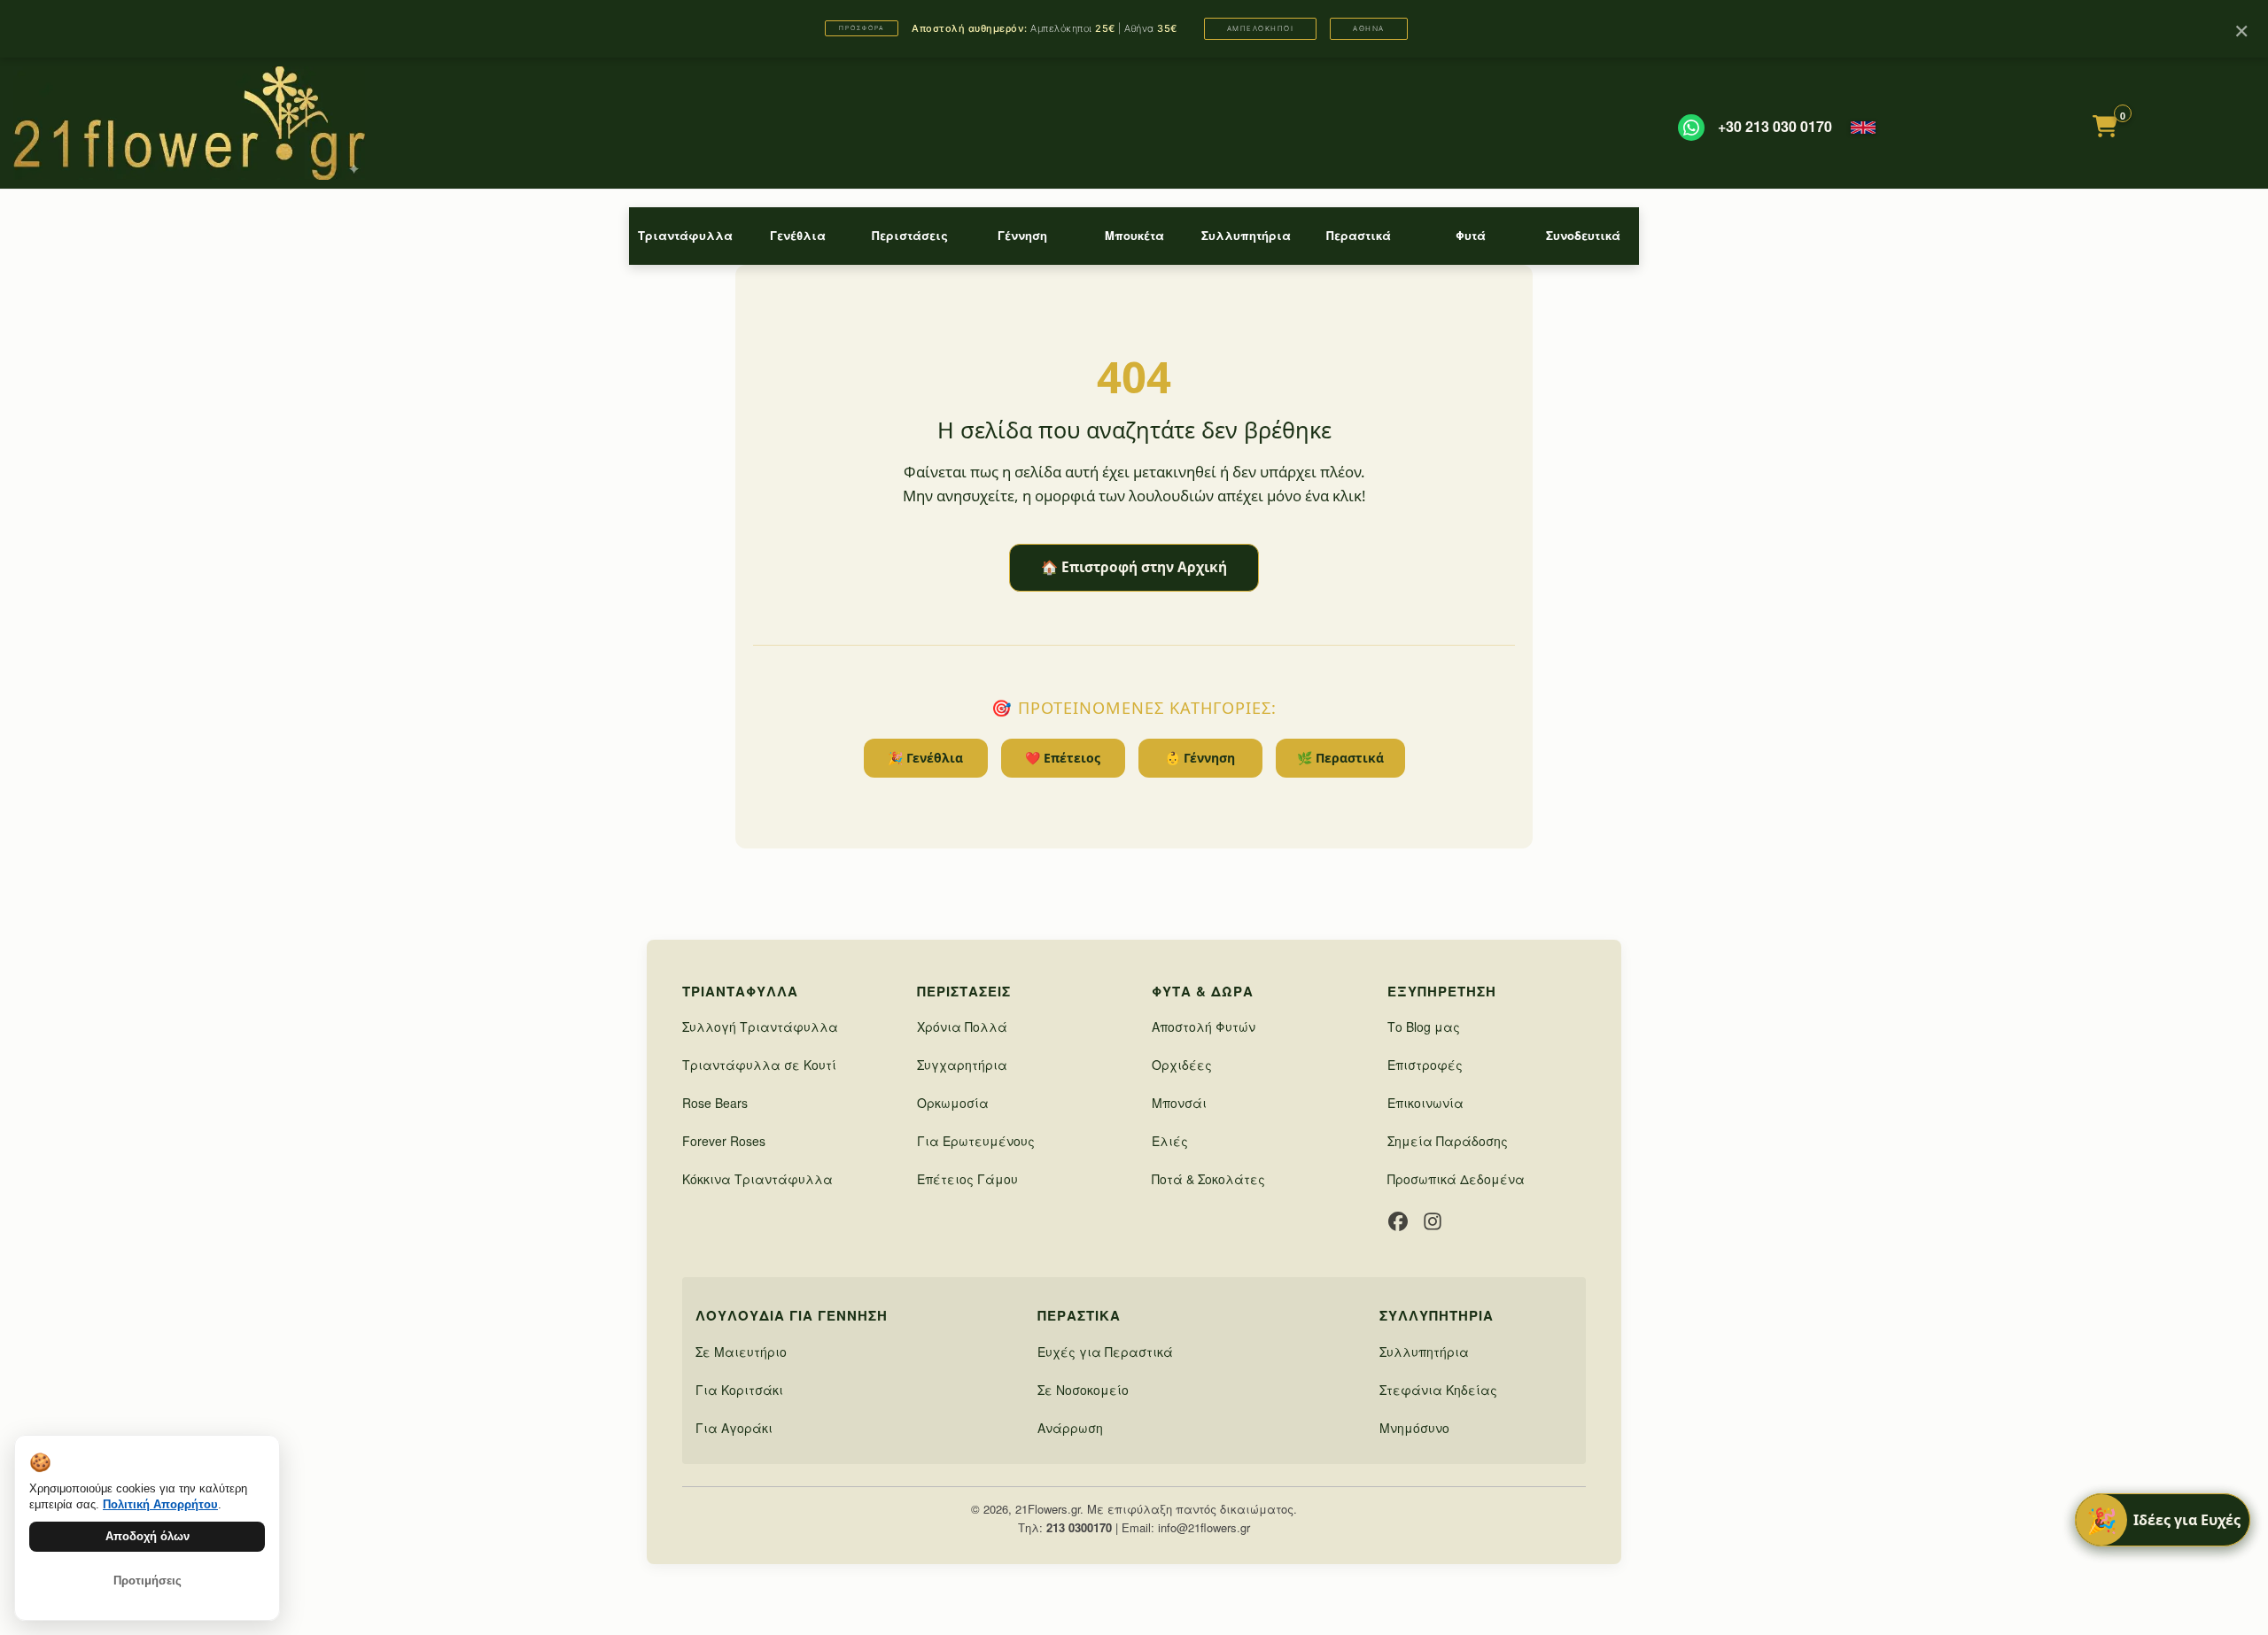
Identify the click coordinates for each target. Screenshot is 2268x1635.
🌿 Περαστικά (1340, 758)
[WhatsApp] (1691, 128)
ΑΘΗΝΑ (1369, 28)
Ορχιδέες (1182, 1065)
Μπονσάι (1179, 1103)
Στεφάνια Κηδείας (1438, 1390)
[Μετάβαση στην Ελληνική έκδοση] (1863, 128)
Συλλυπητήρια (1246, 235)
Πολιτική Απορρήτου (160, 1504)
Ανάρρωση (1070, 1428)
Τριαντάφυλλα (685, 235)
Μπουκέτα (1134, 235)
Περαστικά (1359, 235)
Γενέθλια (798, 235)
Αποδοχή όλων (148, 1536)
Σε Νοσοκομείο (1083, 1390)
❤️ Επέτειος (1063, 758)
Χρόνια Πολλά (962, 1027)
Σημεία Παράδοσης (1448, 1141)
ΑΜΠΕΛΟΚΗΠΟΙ (1261, 28)
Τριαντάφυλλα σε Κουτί (759, 1065)
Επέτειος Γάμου (967, 1179)
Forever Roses (724, 1141)
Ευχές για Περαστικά (1105, 1352)
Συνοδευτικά (1583, 235)
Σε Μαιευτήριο (741, 1352)
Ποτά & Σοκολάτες (1208, 1179)
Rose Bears (715, 1103)
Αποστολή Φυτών (1204, 1027)
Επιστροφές (1425, 1065)
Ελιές (1170, 1141)
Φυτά (1471, 235)
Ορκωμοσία (953, 1103)
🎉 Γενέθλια (925, 758)
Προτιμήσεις (148, 1581)
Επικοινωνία (1425, 1103)
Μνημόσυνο (1414, 1428)
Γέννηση (1022, 235)
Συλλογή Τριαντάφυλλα (760, 1027)
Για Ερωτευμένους (976, 1141)
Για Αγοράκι (734, 1428)
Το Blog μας (1424, 1027)
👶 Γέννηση (1200, 758)
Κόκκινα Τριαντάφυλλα (757, 1179)
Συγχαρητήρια (962, 1065)
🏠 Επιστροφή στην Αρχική (1134, 567)
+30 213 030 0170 (1775, 127)
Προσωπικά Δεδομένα (1456, 1179)
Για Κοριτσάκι (739, 1390)
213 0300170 (1079, 1527)
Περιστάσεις (910, 235)
